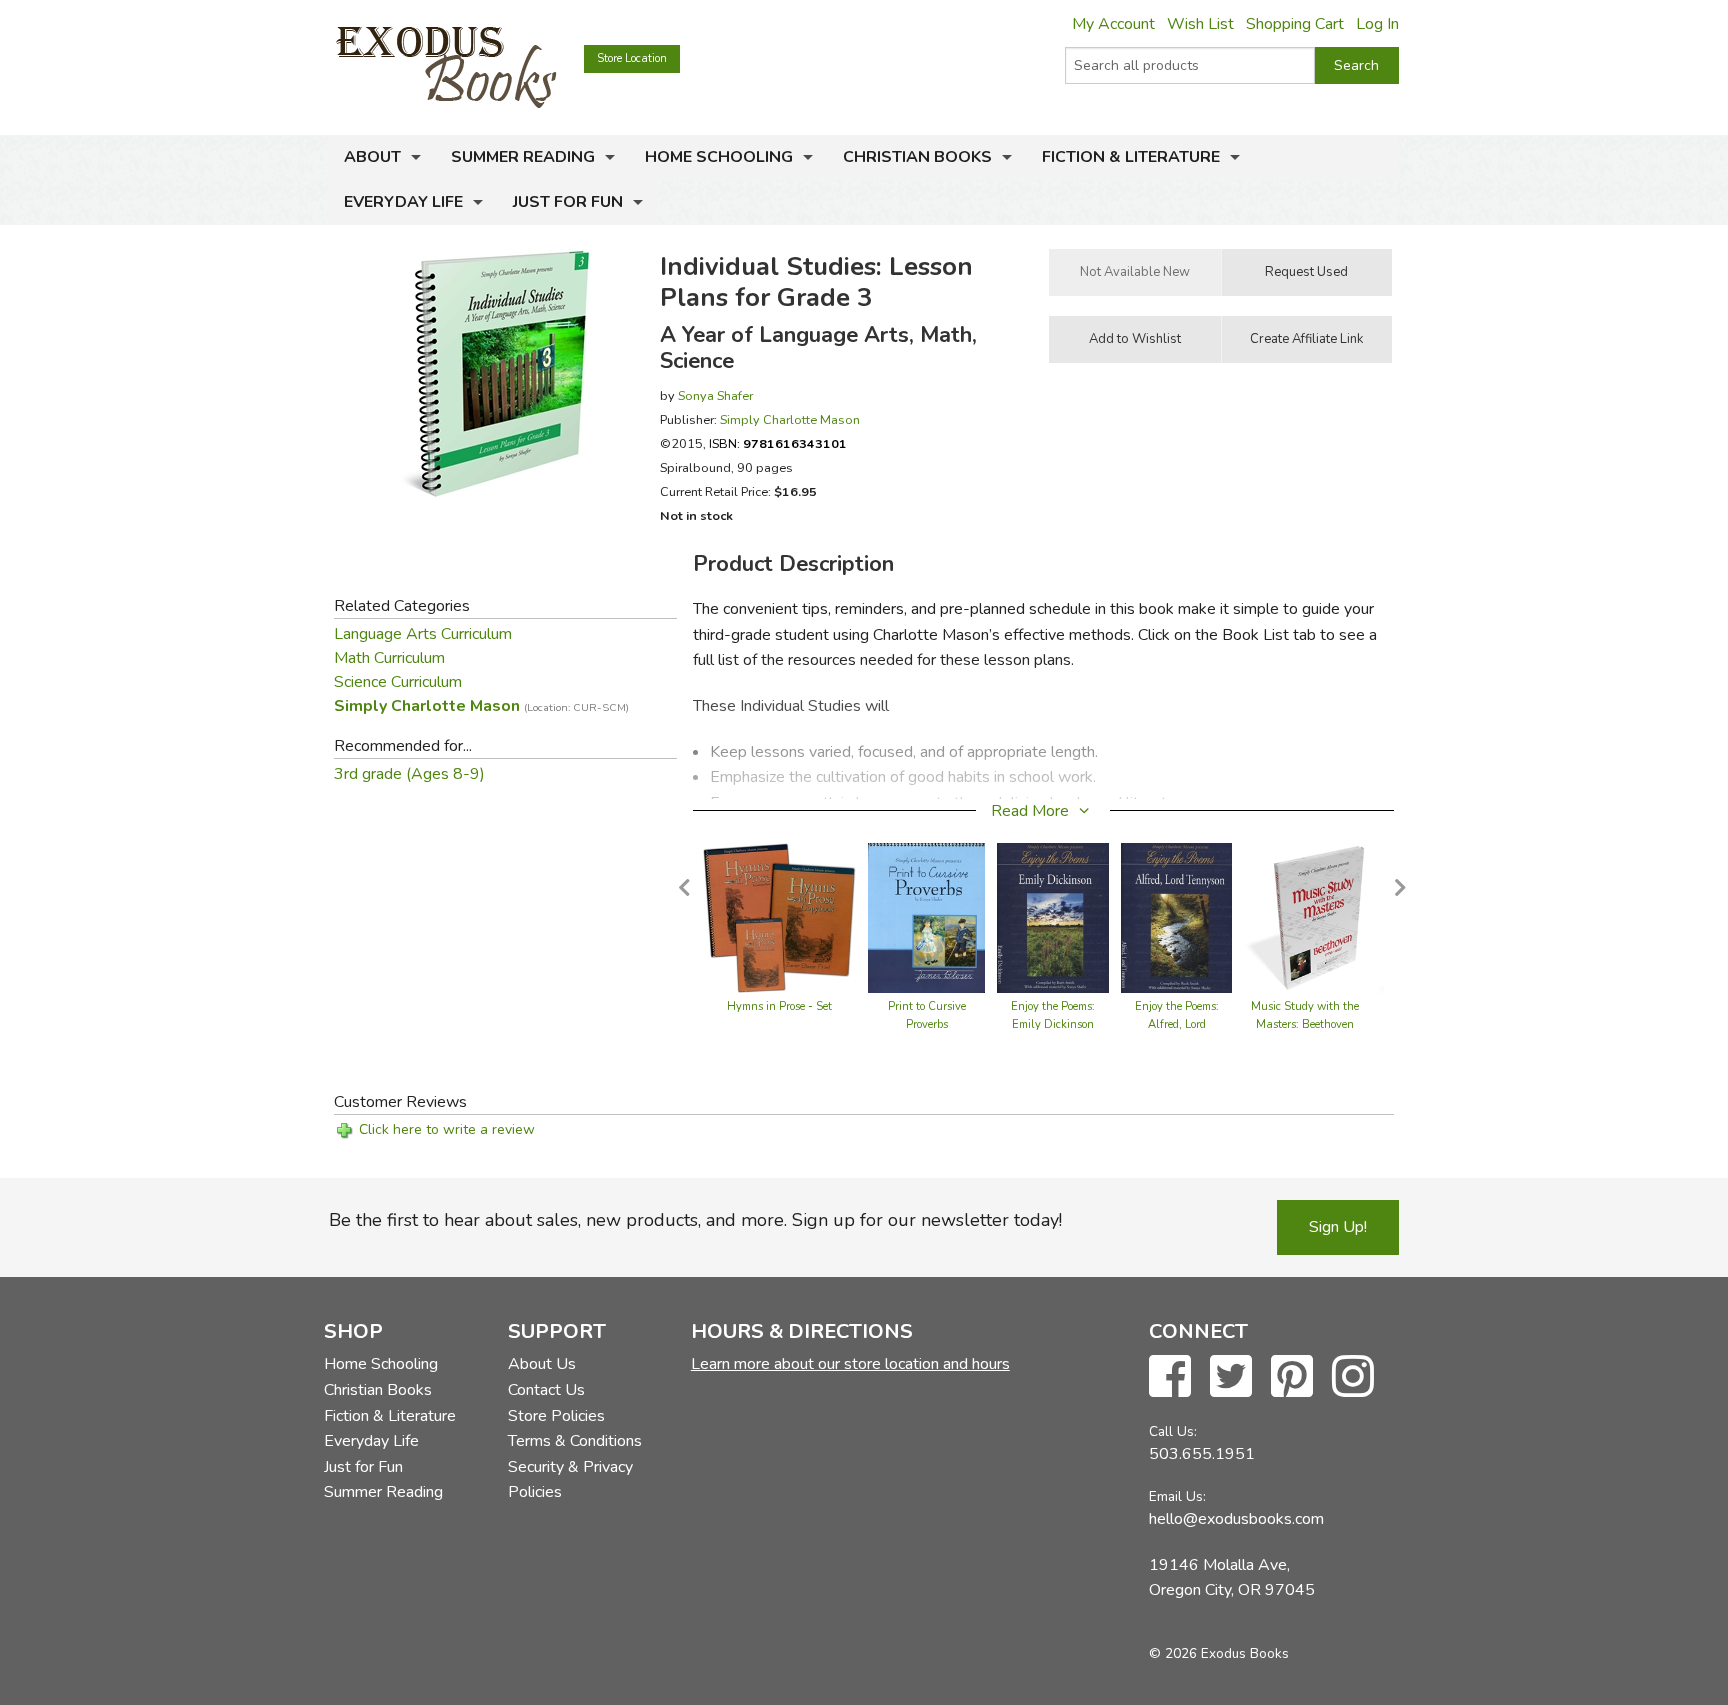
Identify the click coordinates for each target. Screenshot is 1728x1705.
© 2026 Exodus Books (1219, 1653)
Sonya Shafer (715, 395)
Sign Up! (1338, 1227)
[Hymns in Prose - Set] (780, 917)
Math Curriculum (389, 658)
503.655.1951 (1202, 1454)
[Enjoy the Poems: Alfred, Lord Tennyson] (1176, 917)
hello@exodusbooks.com (1236, 1519)
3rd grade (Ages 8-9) (409, 774)
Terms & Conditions (575, 1441)
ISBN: (778, 443)
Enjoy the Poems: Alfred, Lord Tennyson (1177, 1024)
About (372, 157)
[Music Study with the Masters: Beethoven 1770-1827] (1305, 917)
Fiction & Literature (1131, 157)
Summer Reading (523, 157)
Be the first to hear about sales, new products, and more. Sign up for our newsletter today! (695, 1220)
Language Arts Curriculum (423, 634)
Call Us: (1173, 1431)
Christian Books (917, 157)
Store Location (632, 58)
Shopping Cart (1295, 24)
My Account (1113, 24)
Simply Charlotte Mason (790, 419)
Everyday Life (403, 202)
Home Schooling (719, 157)
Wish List (1200, 24)
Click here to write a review (447, 1129)
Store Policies (556, 1416)
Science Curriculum (398, 682)
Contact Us (546, 1390)
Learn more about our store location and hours (850, 1364)
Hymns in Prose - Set (779, 1006)
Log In (1377, 24)
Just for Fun (568, 202)
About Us (542, 1364)
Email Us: (1177, 1496)
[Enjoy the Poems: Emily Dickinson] (1053, 917)
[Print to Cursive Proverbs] (926, 917)
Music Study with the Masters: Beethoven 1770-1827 (1305, 1024)
